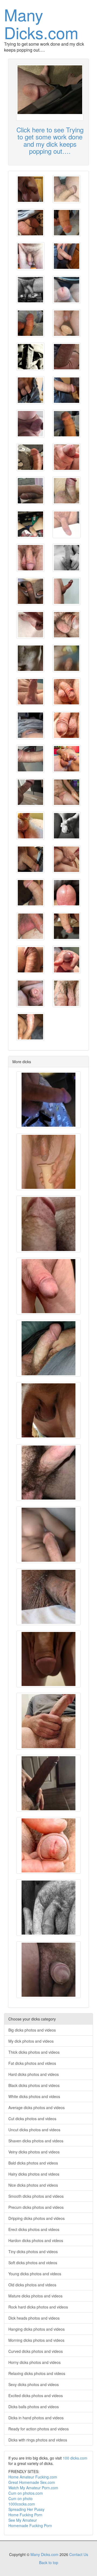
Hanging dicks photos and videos (37, 2329)
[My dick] (30, 792)
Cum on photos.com (26, 2493)
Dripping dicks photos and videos (37, 2218)
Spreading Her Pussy (26, 2509)
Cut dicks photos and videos (32, 2119)
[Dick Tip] (67, 893)
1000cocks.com (22, 2504)
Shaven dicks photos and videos (36, 2141)
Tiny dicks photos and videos (33, 2252)
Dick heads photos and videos (34, 2318)
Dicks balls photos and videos (34, 2407)
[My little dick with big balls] (30, 658)
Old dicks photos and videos (32, 2285)
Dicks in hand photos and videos (36, 2418)
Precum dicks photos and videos (36, 2207)
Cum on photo (20, 2498)
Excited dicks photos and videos (36, 2396)
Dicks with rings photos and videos (38, 2440)
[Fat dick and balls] (30, 692)
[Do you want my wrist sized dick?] (30, 491)
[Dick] (30, 591)
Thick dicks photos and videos (34, 2052)
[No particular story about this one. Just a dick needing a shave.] (48, 1286)
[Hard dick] (30, 323)
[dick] (30, 256)
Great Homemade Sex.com (32, 2482)
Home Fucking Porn (25, 2515)
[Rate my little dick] (30, 725)
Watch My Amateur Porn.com (33, 2488)
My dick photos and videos (31, 2041)
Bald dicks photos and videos (33, 2163)
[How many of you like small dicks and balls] (30, 993)
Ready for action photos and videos (39, 2429)
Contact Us (79, 2554)
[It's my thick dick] (30, 1027)
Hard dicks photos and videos (34, 2074)
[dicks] (48, 1721)
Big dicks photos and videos (32, 2030)
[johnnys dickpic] (30, 357)
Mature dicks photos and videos (35, 2296)
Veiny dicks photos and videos (34, 2152)
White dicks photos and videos (34, 2096)
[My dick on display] (67, 524)
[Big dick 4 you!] (67, 826)
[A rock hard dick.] (48, 1473)
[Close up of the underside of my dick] (48, 1224)
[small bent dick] (30, 960)
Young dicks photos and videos (35, 2274)
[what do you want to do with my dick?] (67, 357)
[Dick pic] (30, 189)
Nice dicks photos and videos (33, 2185)
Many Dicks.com (41, 23)
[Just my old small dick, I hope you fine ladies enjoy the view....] (48, 1597)
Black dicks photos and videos (34, 2085)
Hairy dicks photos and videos (34, 2174)
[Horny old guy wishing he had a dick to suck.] (67, 859)
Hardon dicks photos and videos (36, 2240)
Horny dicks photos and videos (34, 2362)
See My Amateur (23, 2520)
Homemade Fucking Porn (30, 2525)
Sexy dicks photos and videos (34, 2384)
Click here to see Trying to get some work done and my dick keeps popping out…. (50, 140)
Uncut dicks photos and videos (34, 2130)
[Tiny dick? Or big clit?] (48, 1970)
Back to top (49, 2562)
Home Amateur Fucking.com (33, 2477)
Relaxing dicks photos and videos (37, 2373)
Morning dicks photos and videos (36, 2340)
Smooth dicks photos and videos (36, 2196)
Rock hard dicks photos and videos (38, 2307)
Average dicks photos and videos (37, 2107)
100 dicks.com (75, 2458)
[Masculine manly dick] (30, 524)
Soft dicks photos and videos (33, 2263)
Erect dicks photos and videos (34, 2229)
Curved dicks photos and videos (36, 2351)
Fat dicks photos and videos (32, 2063)
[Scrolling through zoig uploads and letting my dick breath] (67, 491)
